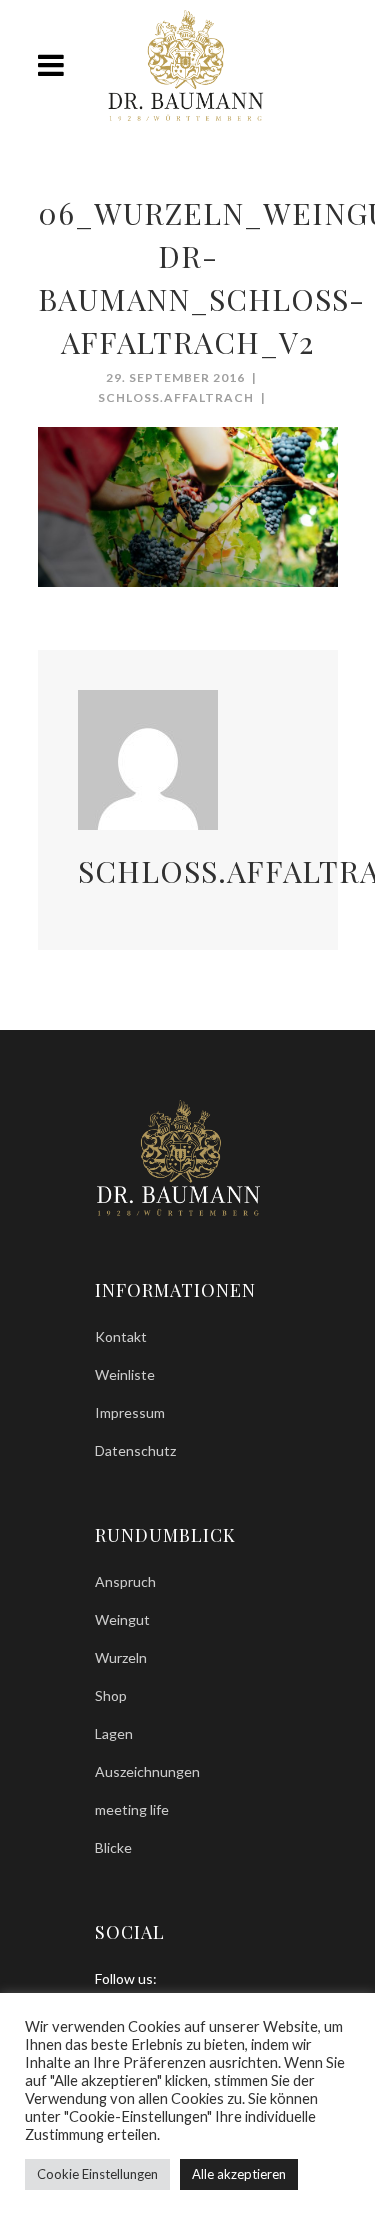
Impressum (130, 1412)
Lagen (114, 1733)
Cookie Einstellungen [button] (97, 2174)
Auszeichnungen (147, 1771)
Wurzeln (121, 1657)
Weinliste (125, 1374)
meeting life (132, 1809)
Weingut (122, 1619)
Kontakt (121, 1336)
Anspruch (125, 1581)
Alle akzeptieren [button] (239, 2174)
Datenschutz (135, 1450)
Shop (111, 1695)
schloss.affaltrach (176, 397)
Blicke (113, 1847)
